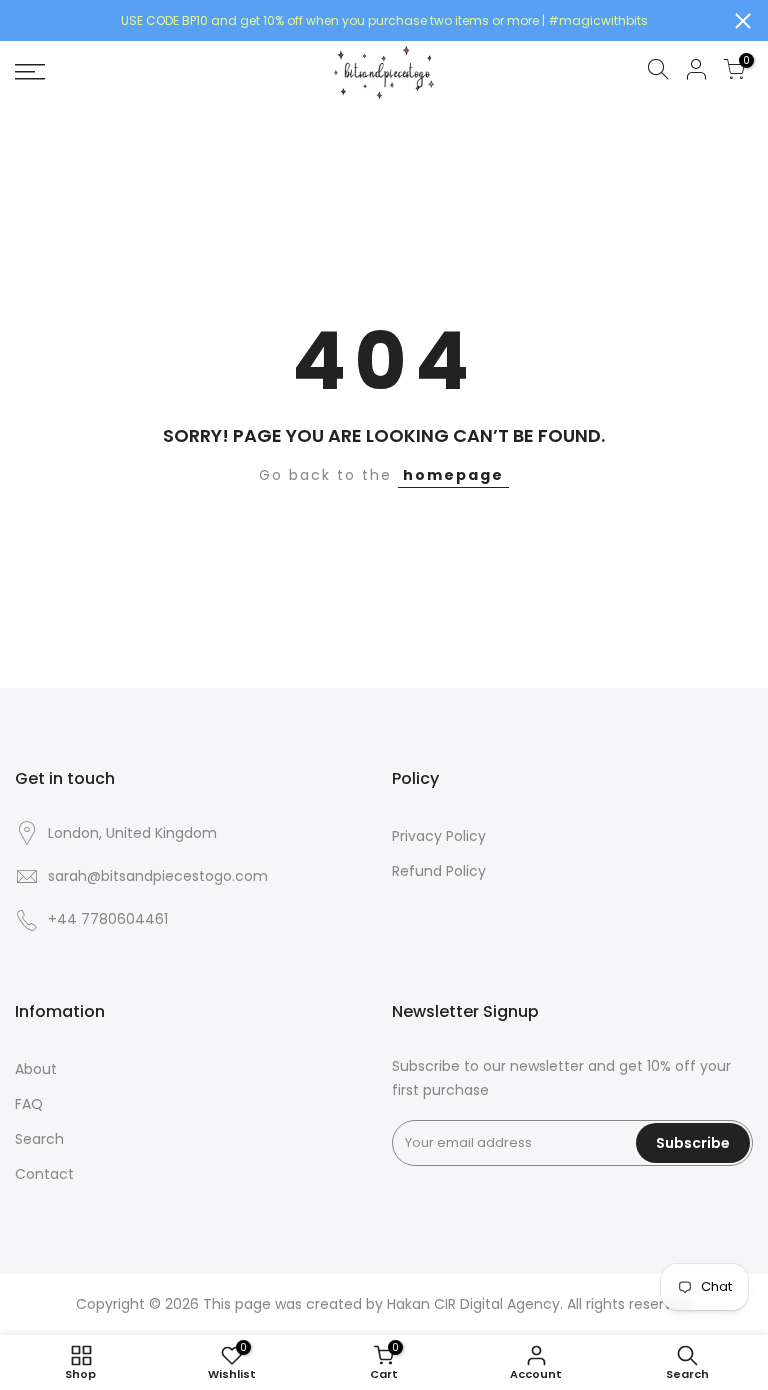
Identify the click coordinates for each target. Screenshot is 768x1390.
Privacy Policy (439, 836)
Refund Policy (439, 871)
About (36, 1069)
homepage (453, 475)
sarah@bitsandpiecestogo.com (158, 876)
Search (39, 1139)
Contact (44, 1174)
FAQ (29, 1104)
